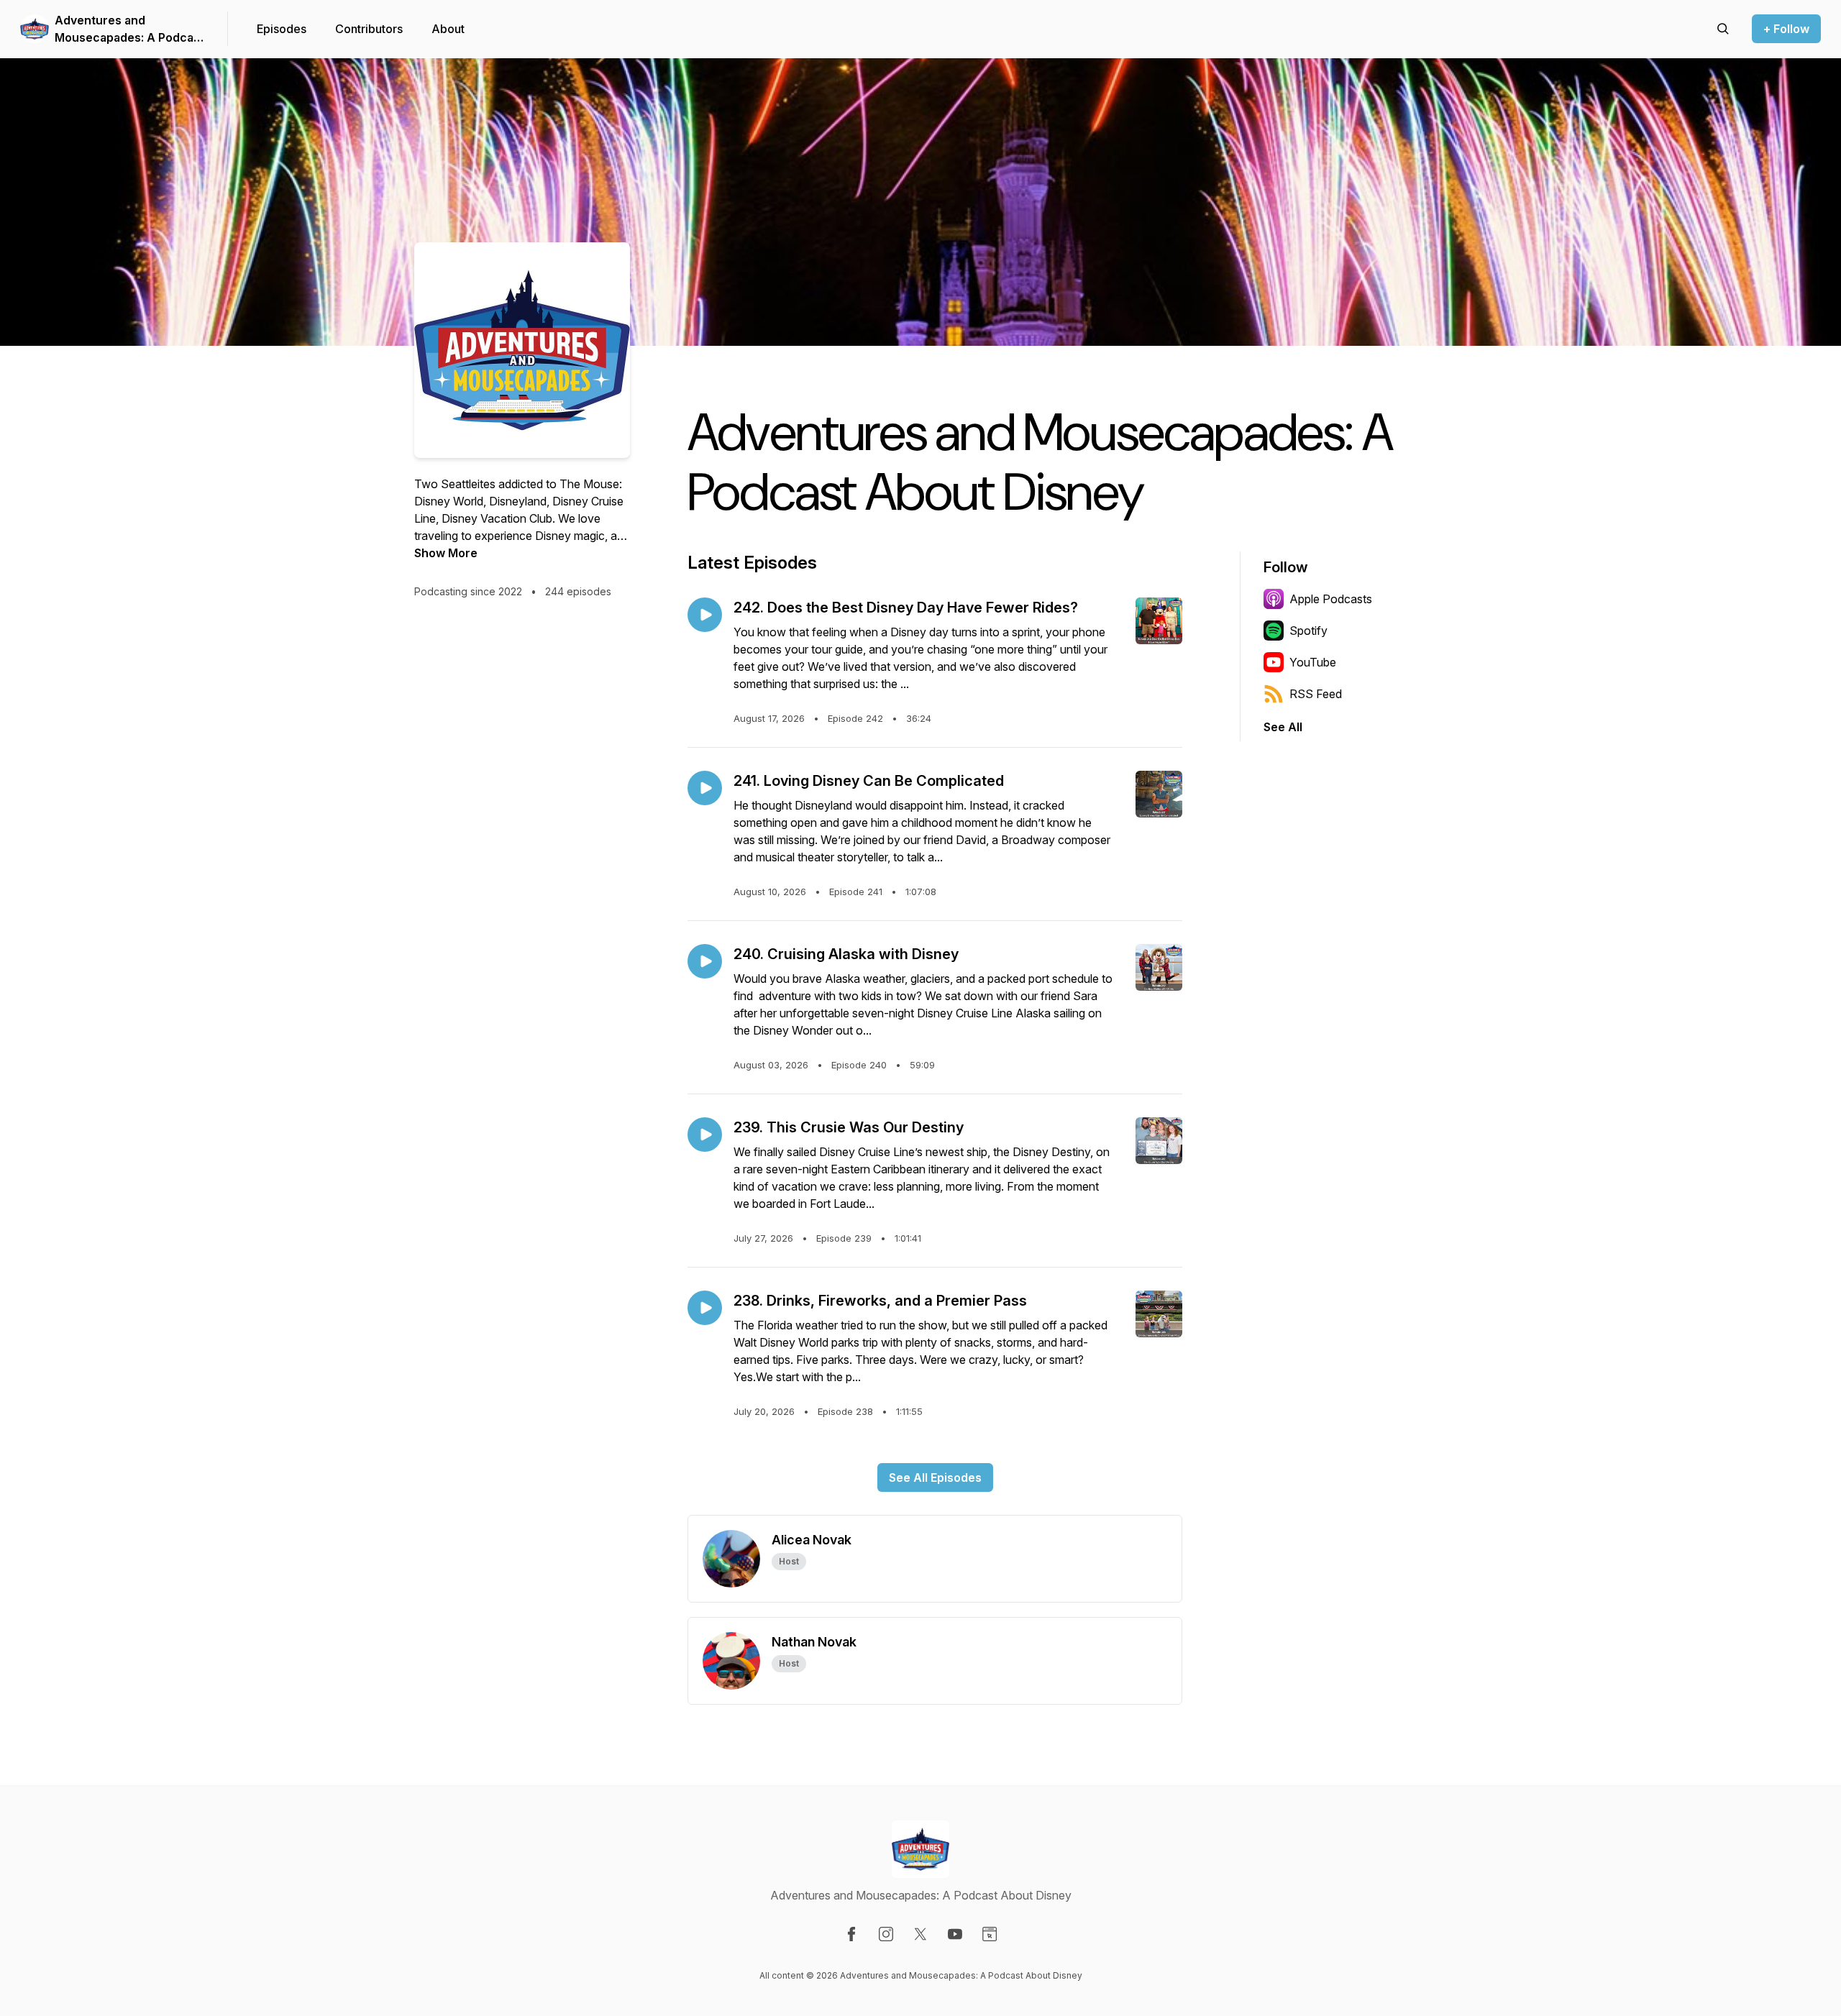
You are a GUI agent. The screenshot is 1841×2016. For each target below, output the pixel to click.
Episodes (282, 29)
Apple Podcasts (1331, 599)
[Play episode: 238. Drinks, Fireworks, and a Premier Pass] (705, 1308)
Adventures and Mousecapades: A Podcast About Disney (129, 29)
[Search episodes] (1723, 29)
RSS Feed (1316, 694)
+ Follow (1786, 29)
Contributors (369, 29)
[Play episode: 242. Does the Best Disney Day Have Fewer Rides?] (705, 615)
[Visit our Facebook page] (851, 1934)
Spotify (1308, 631)
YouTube (1313, 662)
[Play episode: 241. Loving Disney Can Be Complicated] (705, 788)
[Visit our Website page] (990, 1934)
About (448, 29)
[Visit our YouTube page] (955, 1934)
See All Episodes (935, 1477)
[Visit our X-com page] (920, 1934)
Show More (446, 553)
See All (1283, 727)
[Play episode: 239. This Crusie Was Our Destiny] (705, 1135)
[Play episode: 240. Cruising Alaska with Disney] (705, 961)
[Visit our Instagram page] (886, 1934)
